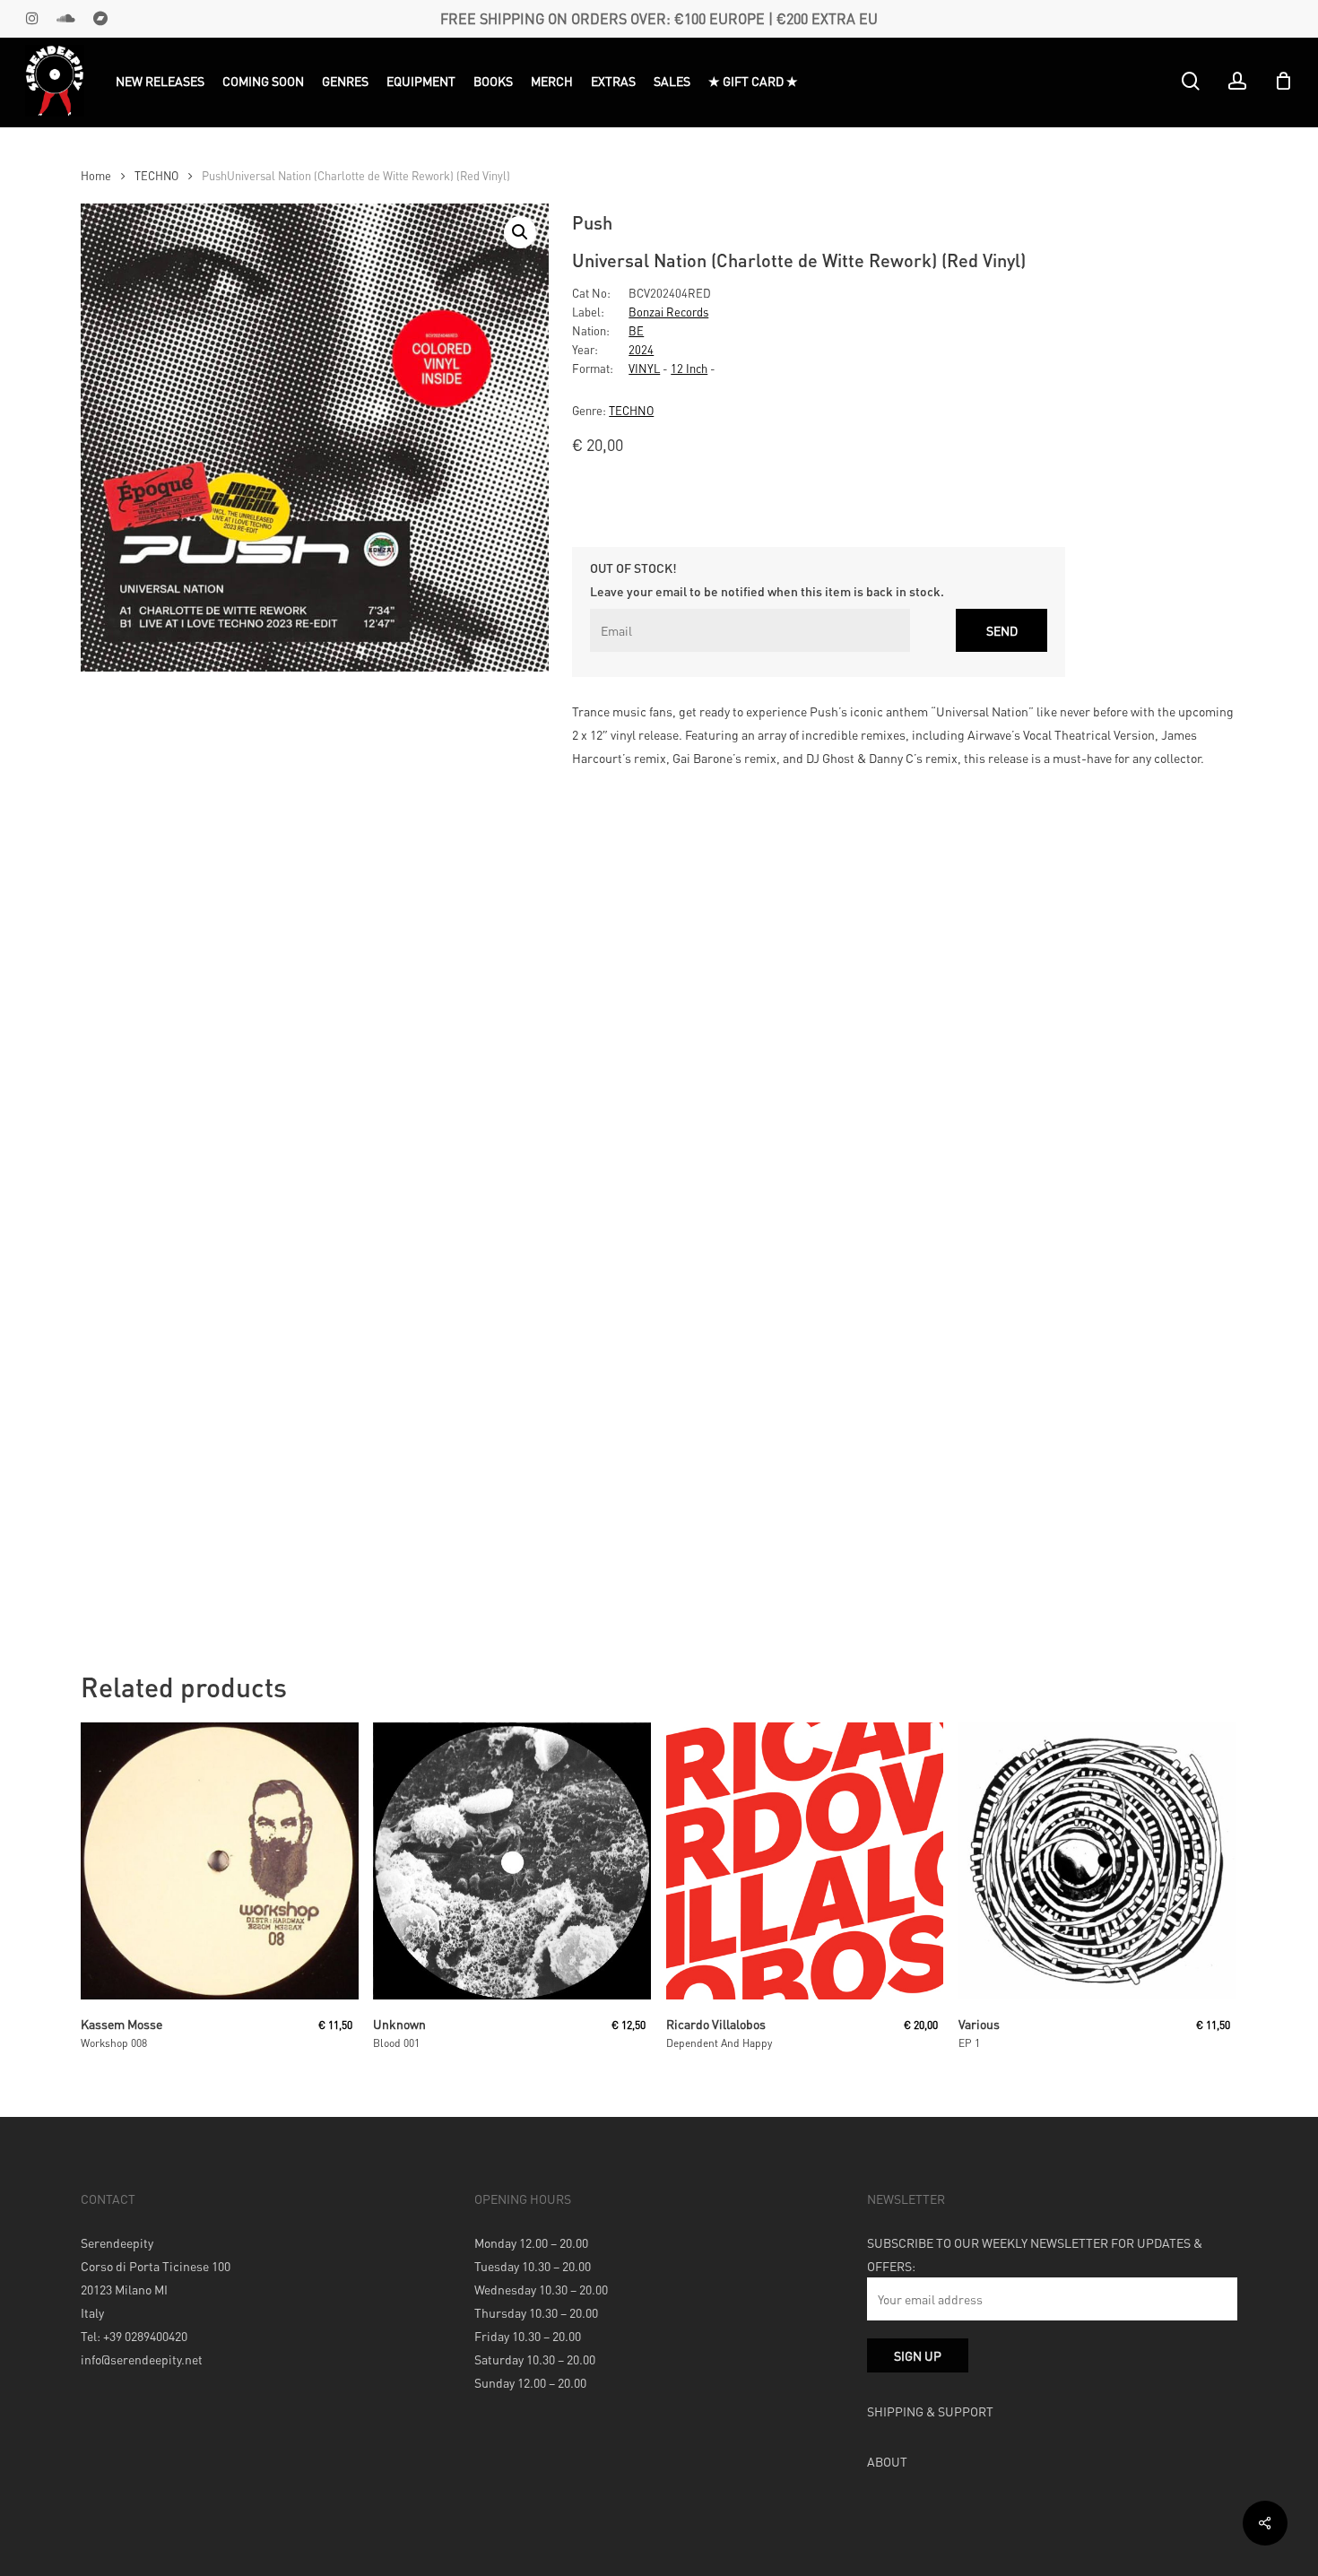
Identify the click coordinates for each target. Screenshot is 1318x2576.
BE (636, 330)
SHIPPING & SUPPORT (930, 2411)
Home (96, 176)
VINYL (644, 368)
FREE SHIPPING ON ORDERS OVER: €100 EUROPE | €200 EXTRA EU (659, 18)
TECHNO (156, 176)
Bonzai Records (668, 312)
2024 (641, 349)
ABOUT (887, 2461)
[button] (520, 232)
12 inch (689, 368)
